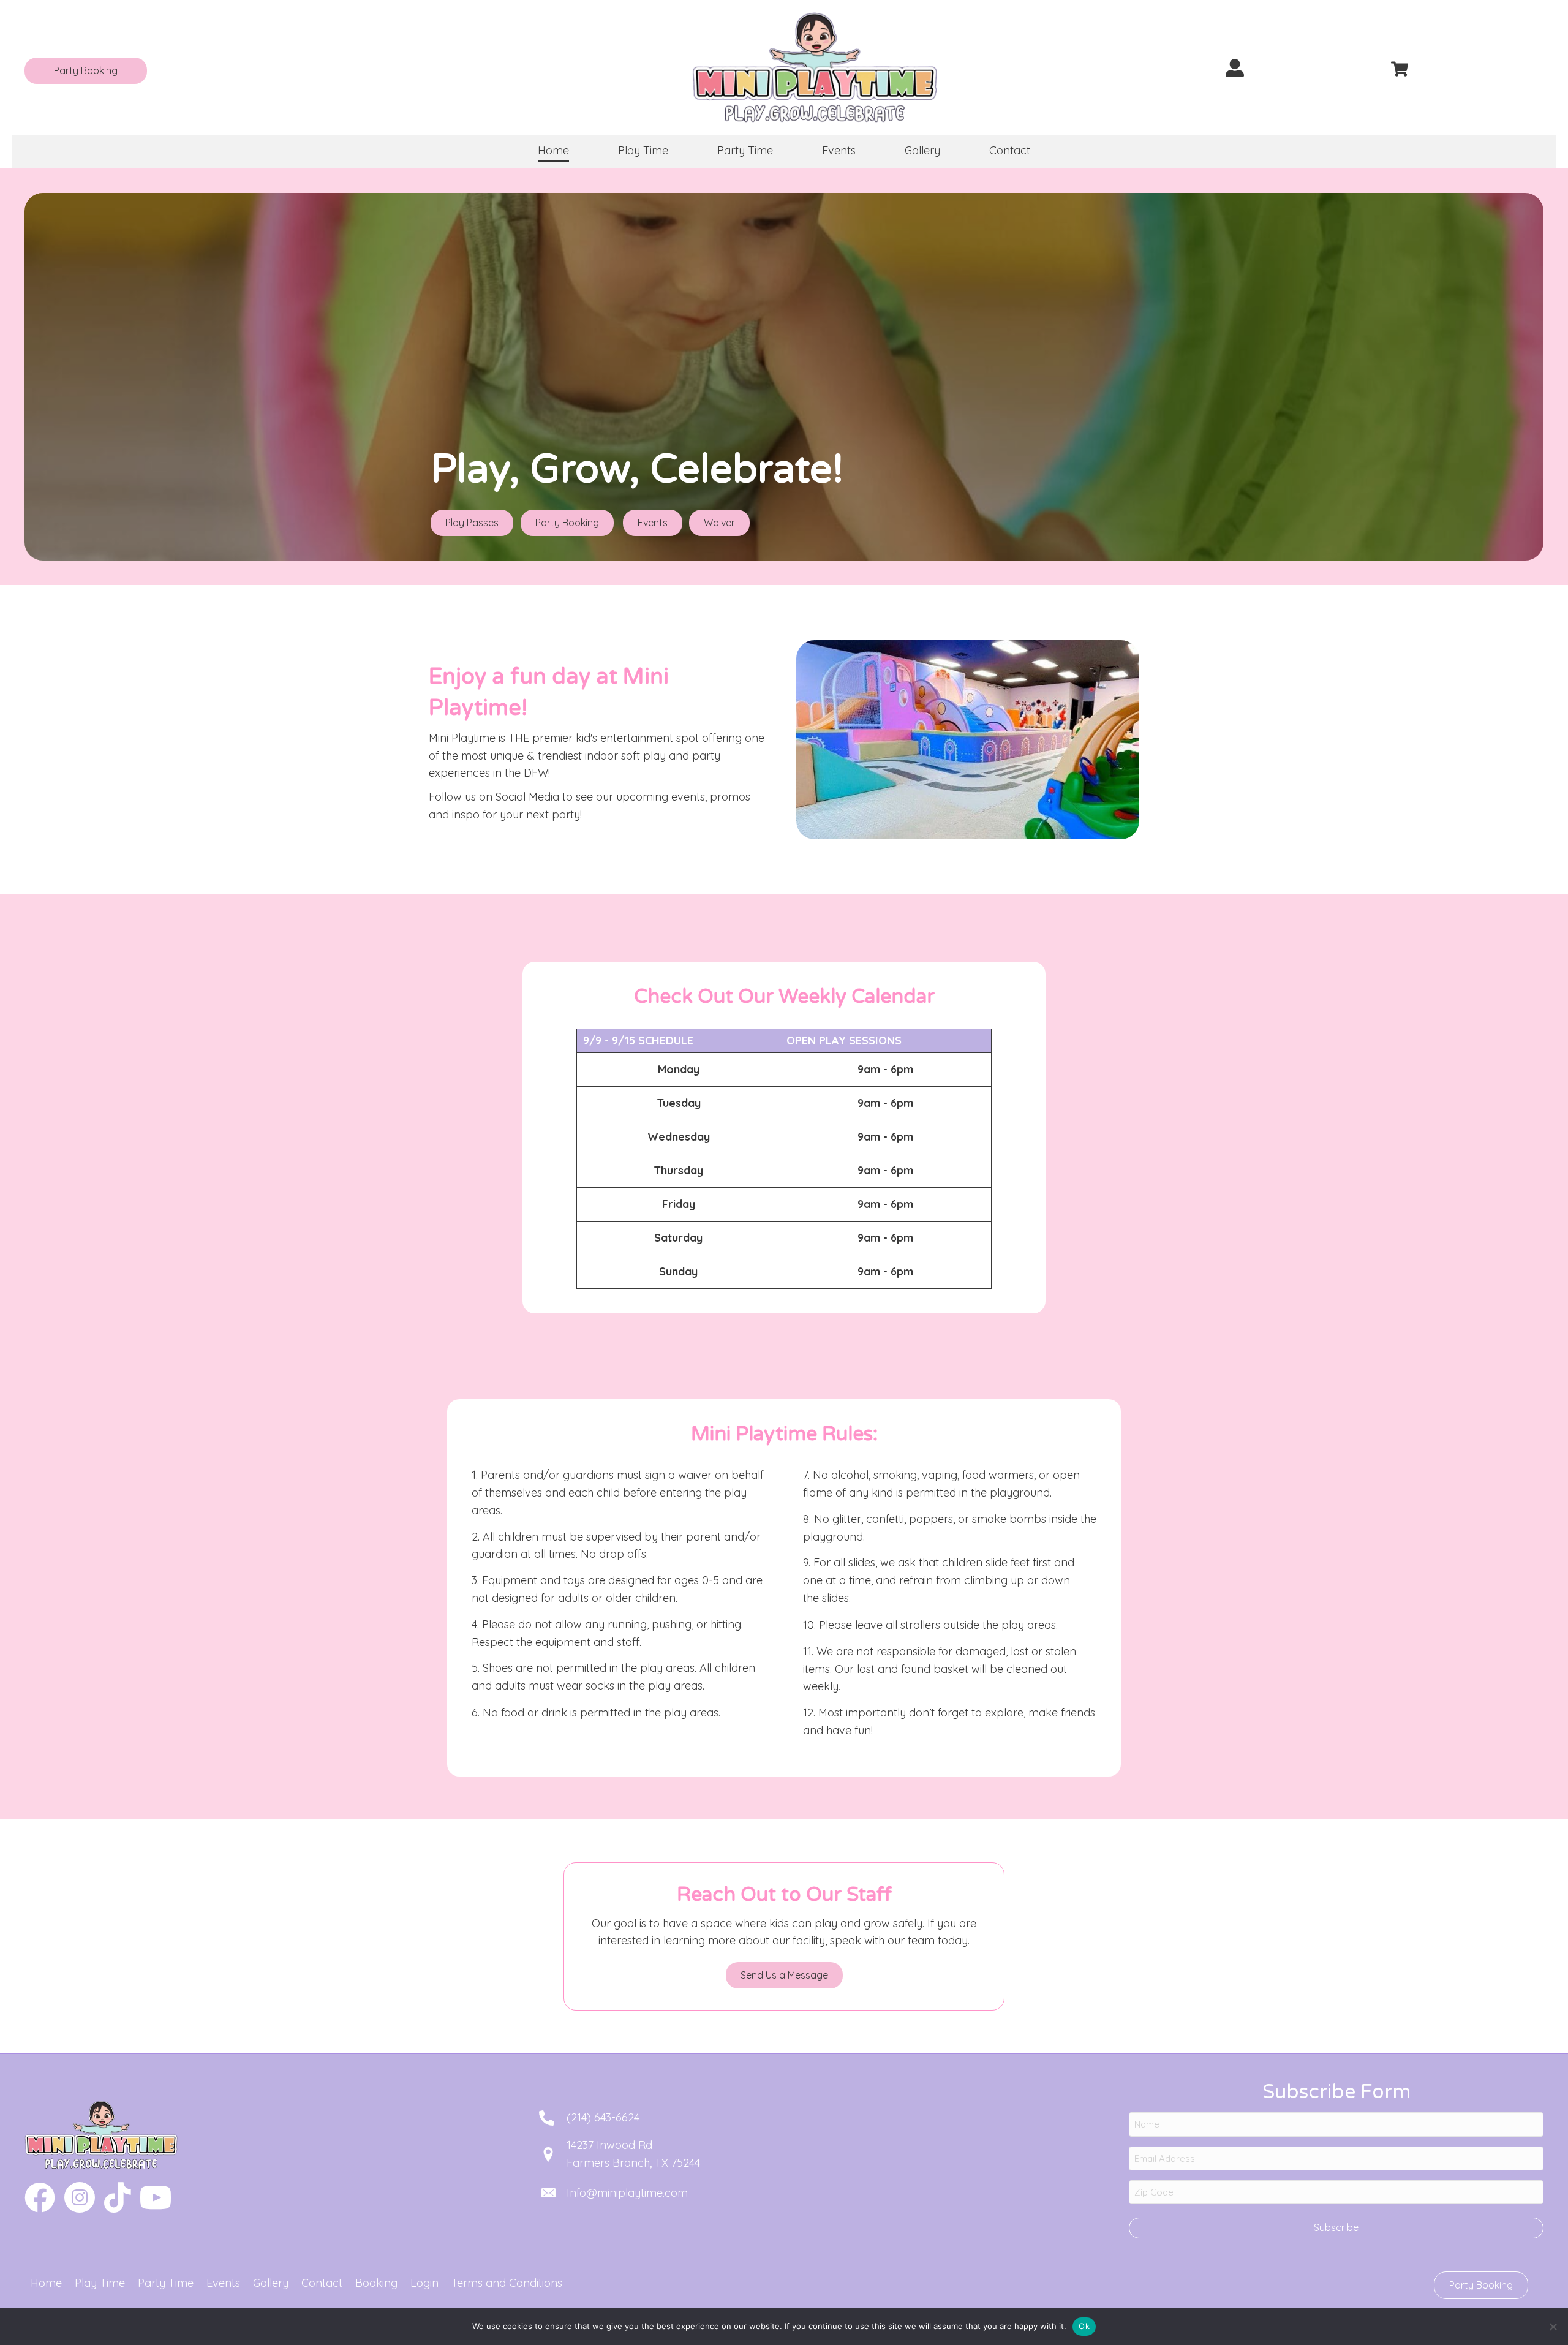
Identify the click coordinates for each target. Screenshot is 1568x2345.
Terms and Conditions (507, 2283)
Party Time (166, 2283)
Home (46, 2283)
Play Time (100, 2283)
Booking (376, 2283)
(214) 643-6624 (603, 2117)
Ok (1084, 2326)
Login (424, 2283)
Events (223, 2283)
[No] (1553, 2327)
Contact (322, 2283)
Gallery (271, 2283)
